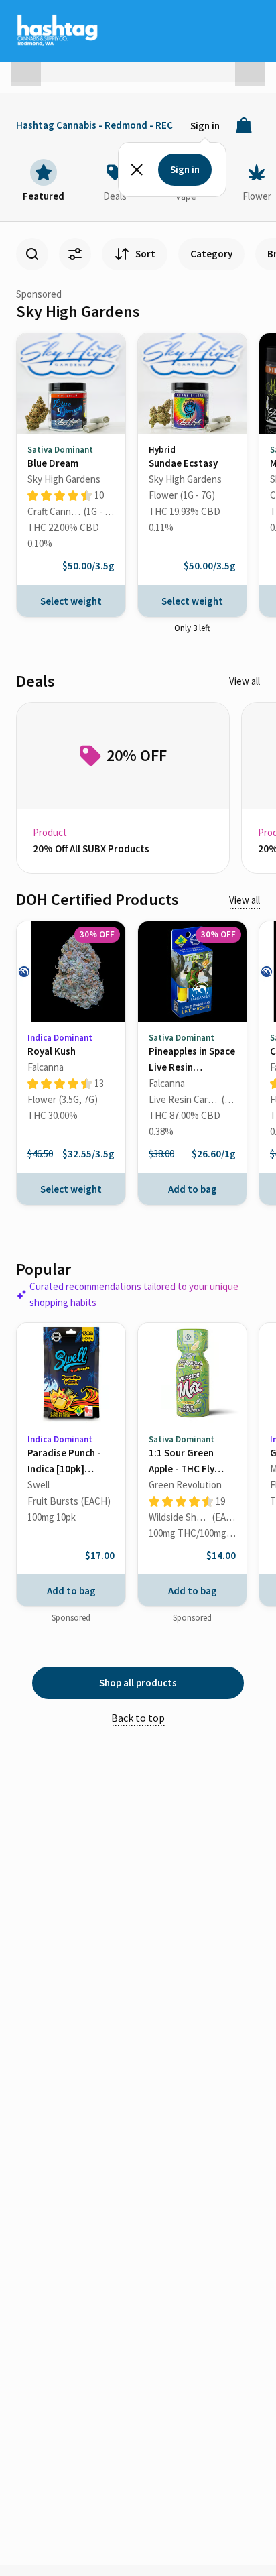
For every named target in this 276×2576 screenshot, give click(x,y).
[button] (26, 66)
